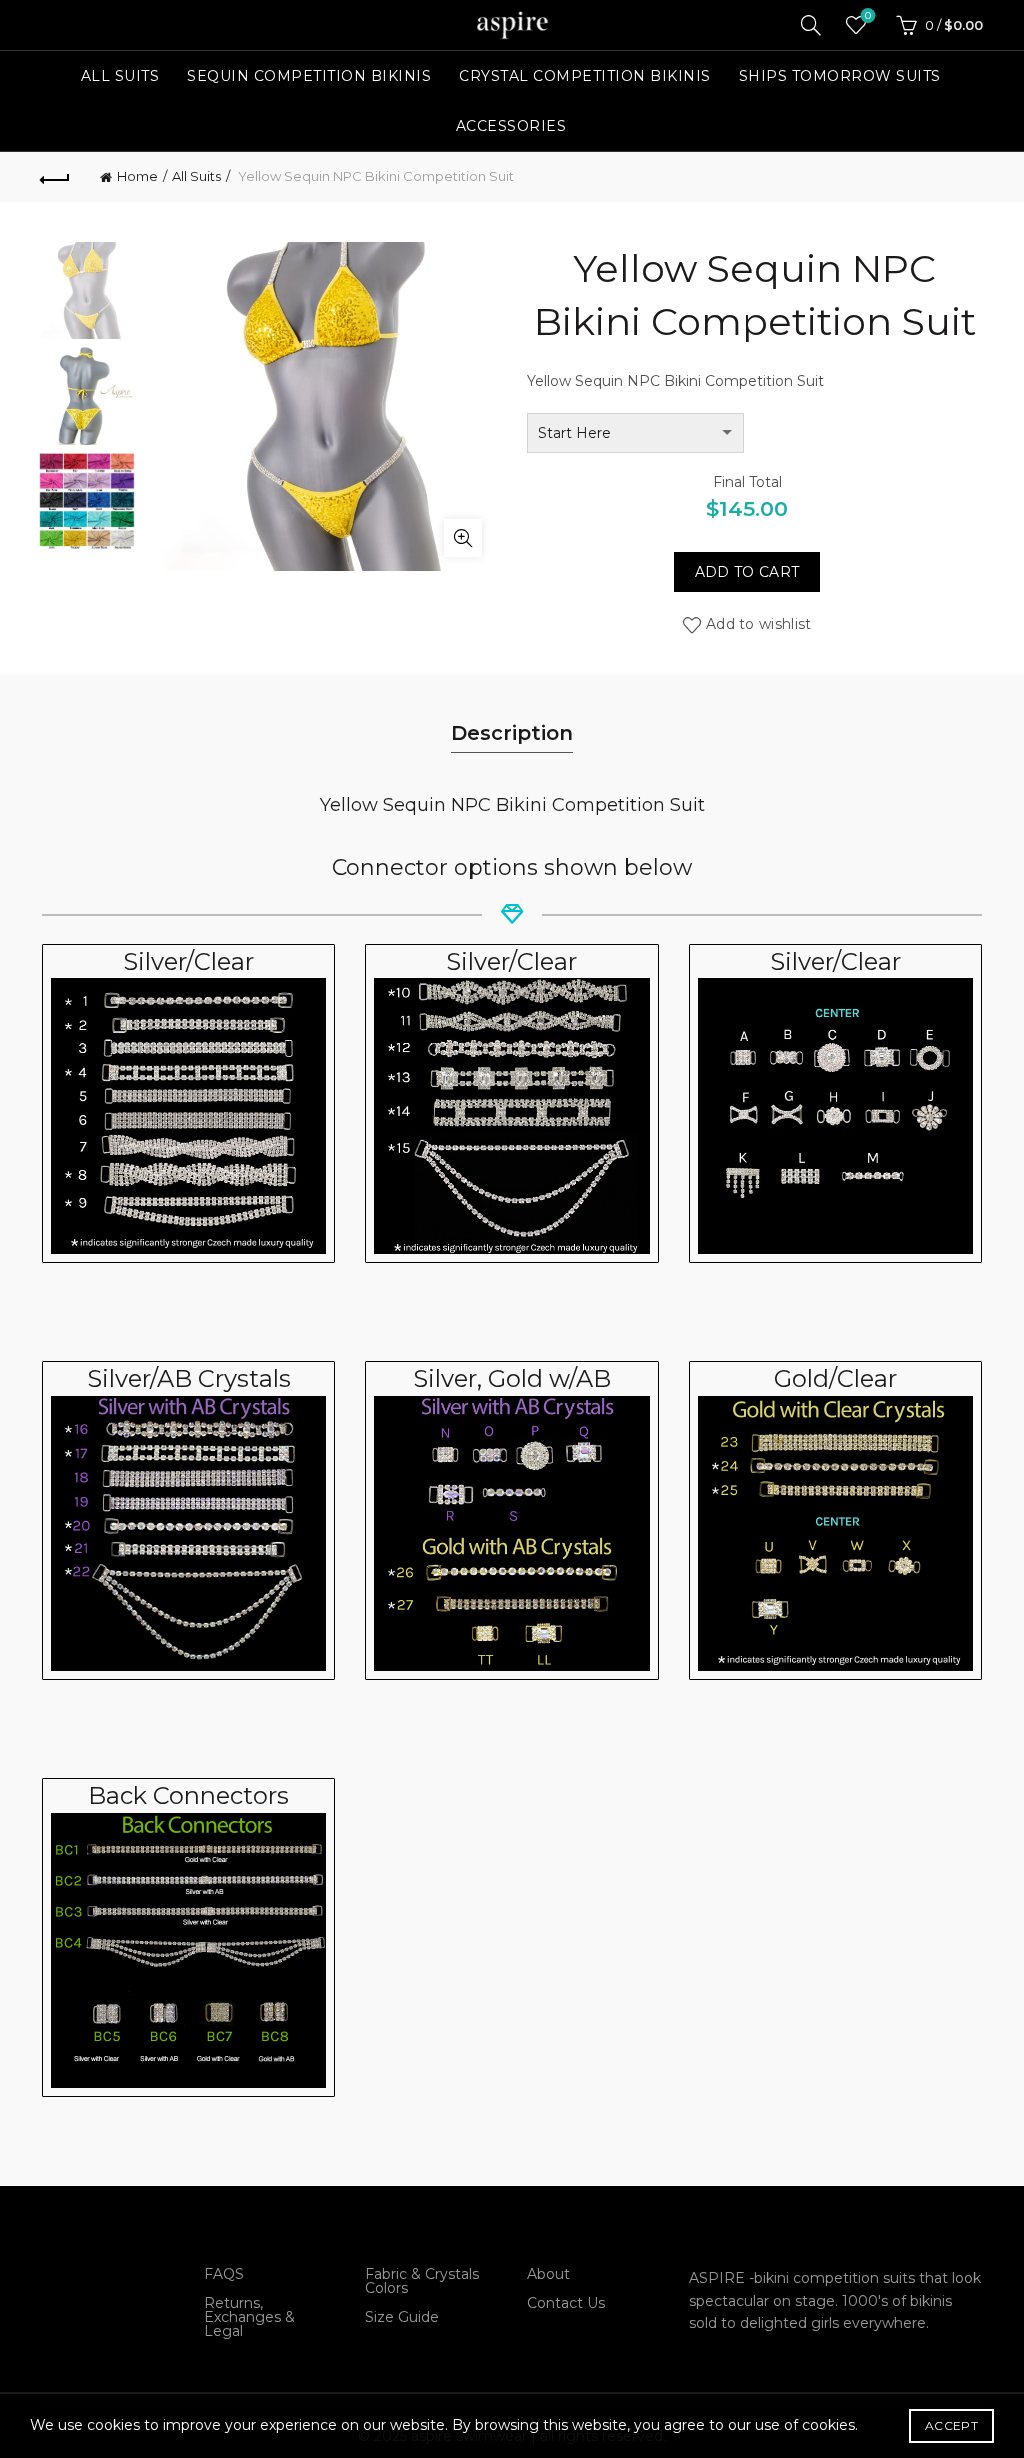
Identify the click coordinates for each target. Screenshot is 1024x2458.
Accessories (511, 126)
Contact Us (566, 2303)
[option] (87, 294)
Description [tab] (512, 733)
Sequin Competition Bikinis (309, 76)
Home (137, 176)
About (548, 2274)
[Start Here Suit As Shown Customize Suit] (635, 433)
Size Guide (402, 2317)
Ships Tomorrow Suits (840, 76)
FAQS (224, 2274)
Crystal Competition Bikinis (585, 76)
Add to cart (747, 572)
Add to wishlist (759, 624)
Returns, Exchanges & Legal (249, 2317)
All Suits (120, 76)
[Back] (56, 177)
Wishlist (868, 16)
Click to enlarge (463, 538)
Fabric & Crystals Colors (422, 2281)
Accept (951, 2425)
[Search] (811, 25)
